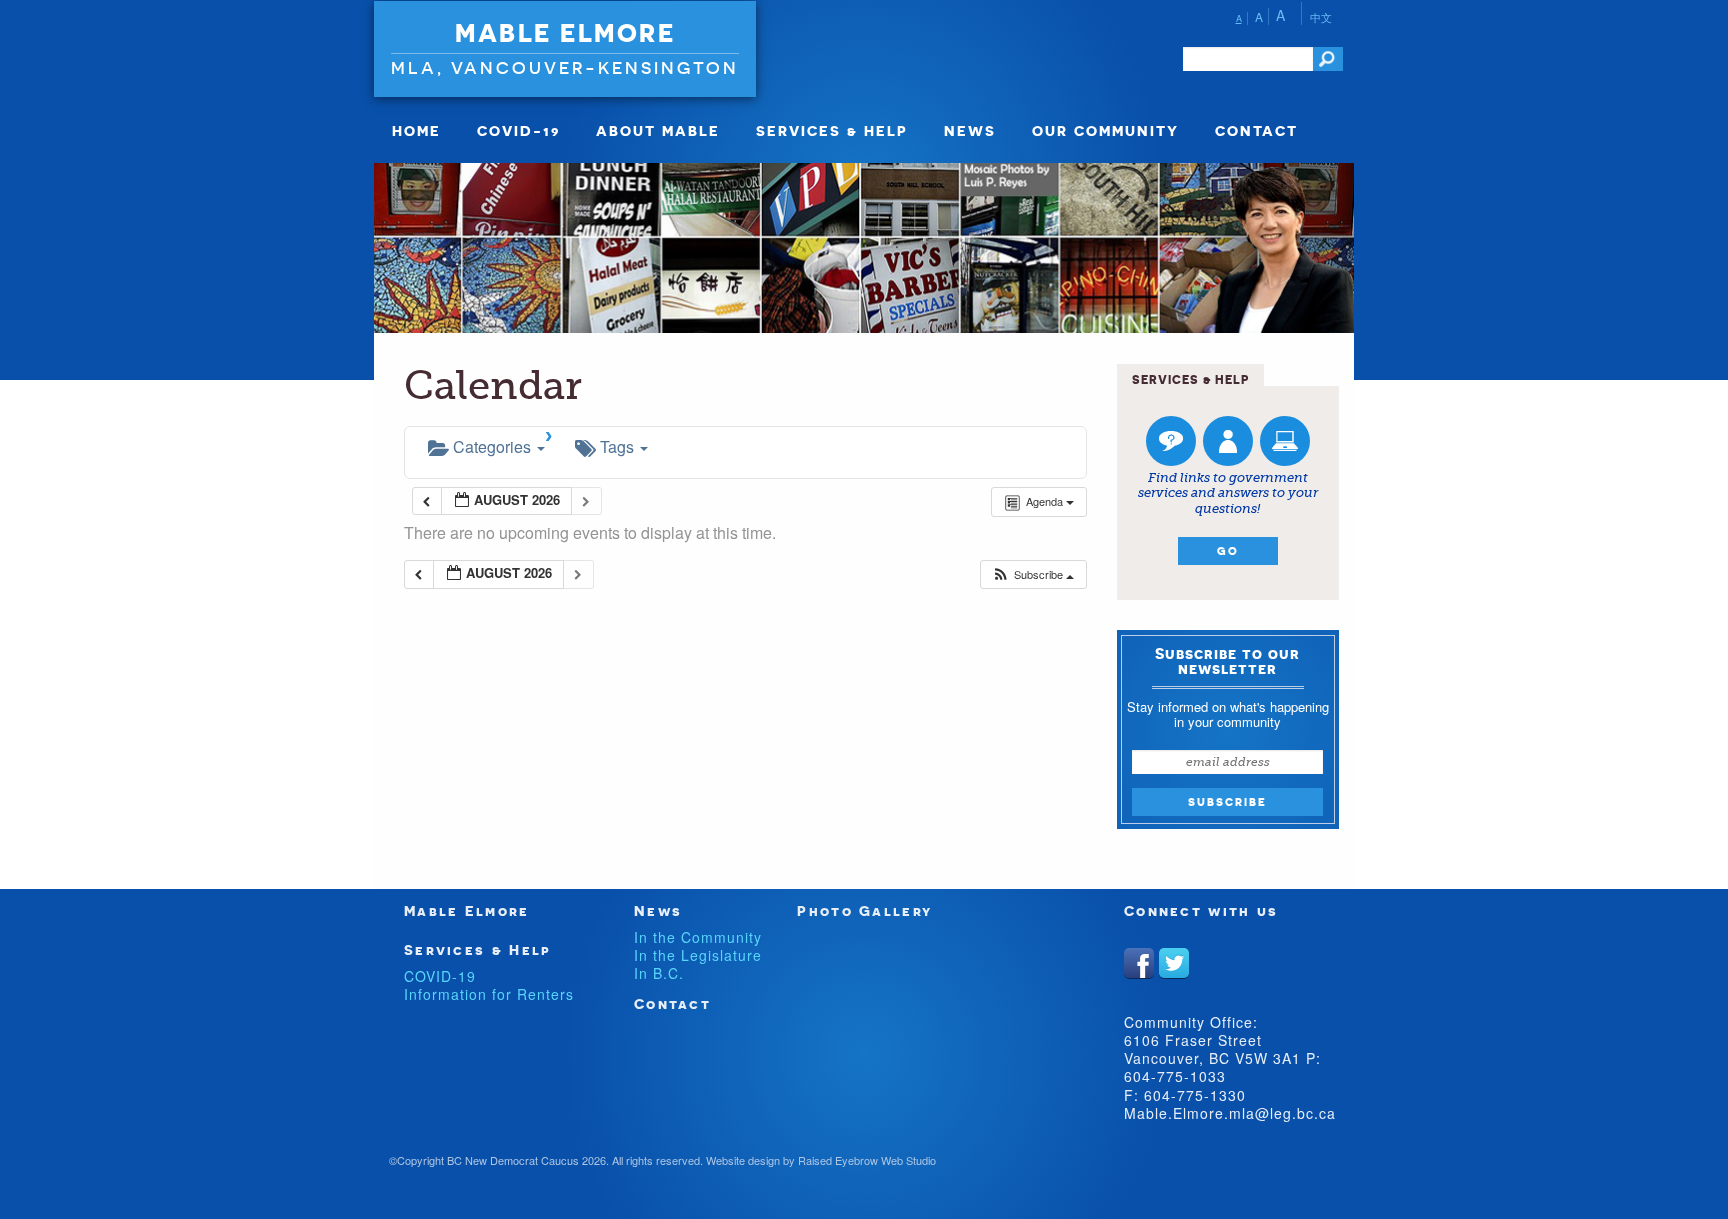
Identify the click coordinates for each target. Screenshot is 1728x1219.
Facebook (1139, 963)
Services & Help (832, 130)
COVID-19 (518, 130)
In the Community (698, 937)
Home (416, 130)
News (970, 130)
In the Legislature (698, 955)
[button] (1032, 574)
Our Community (1105, 130)
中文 (1321, 17)
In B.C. (659, 973)
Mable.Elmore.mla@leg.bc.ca (1230, 1113)
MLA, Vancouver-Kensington (565, 67)
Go (1228, 551)
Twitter (1174, 963)
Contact (1256, 130)
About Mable (658, 130)
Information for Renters (489, 994)
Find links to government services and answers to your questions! (1228, 493)
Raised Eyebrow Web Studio (867, 1160)
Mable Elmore (565, 33)
